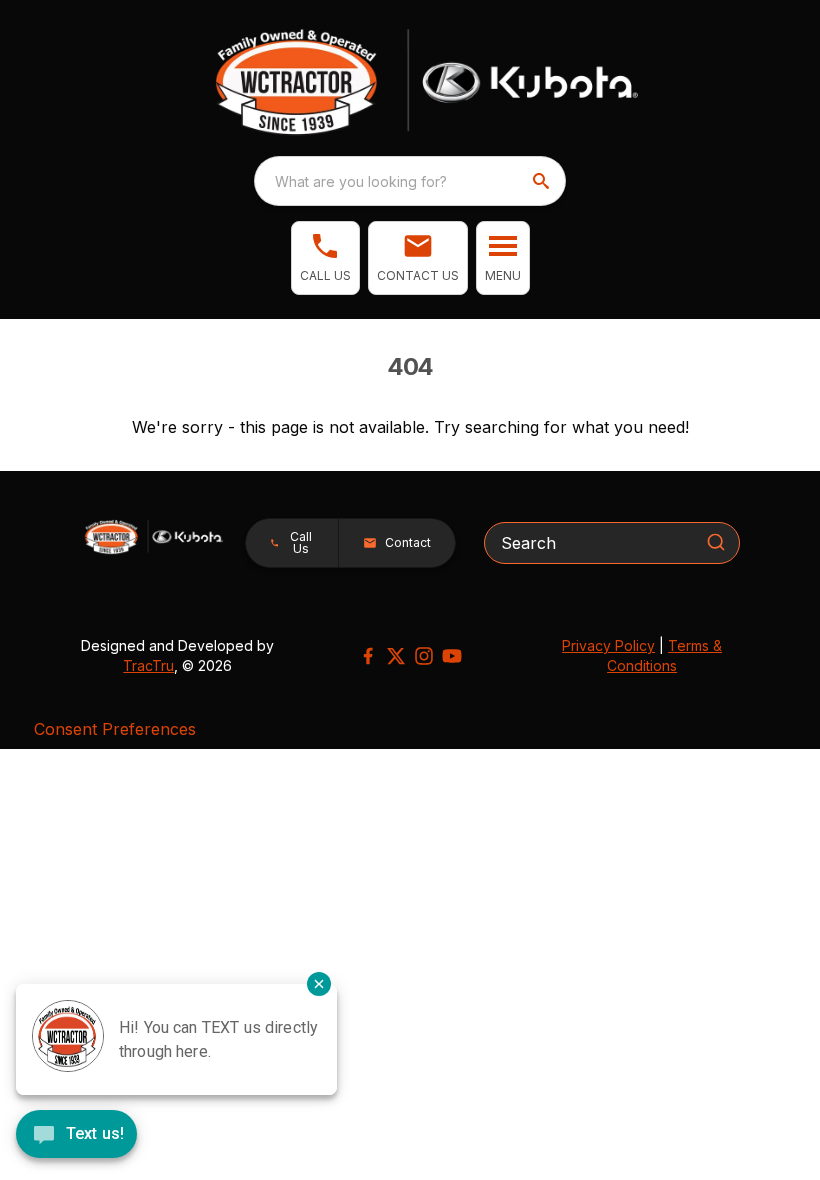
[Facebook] (368, 656)
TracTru (148, 665)
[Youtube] (452, 656)
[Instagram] (424, 656)
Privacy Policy (608, 645)
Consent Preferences (115, 729)
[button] (325, 258)
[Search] (716, 542)
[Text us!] (76, 1136)
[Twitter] (396, 656)
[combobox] (410, 181)
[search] (543, 181)
